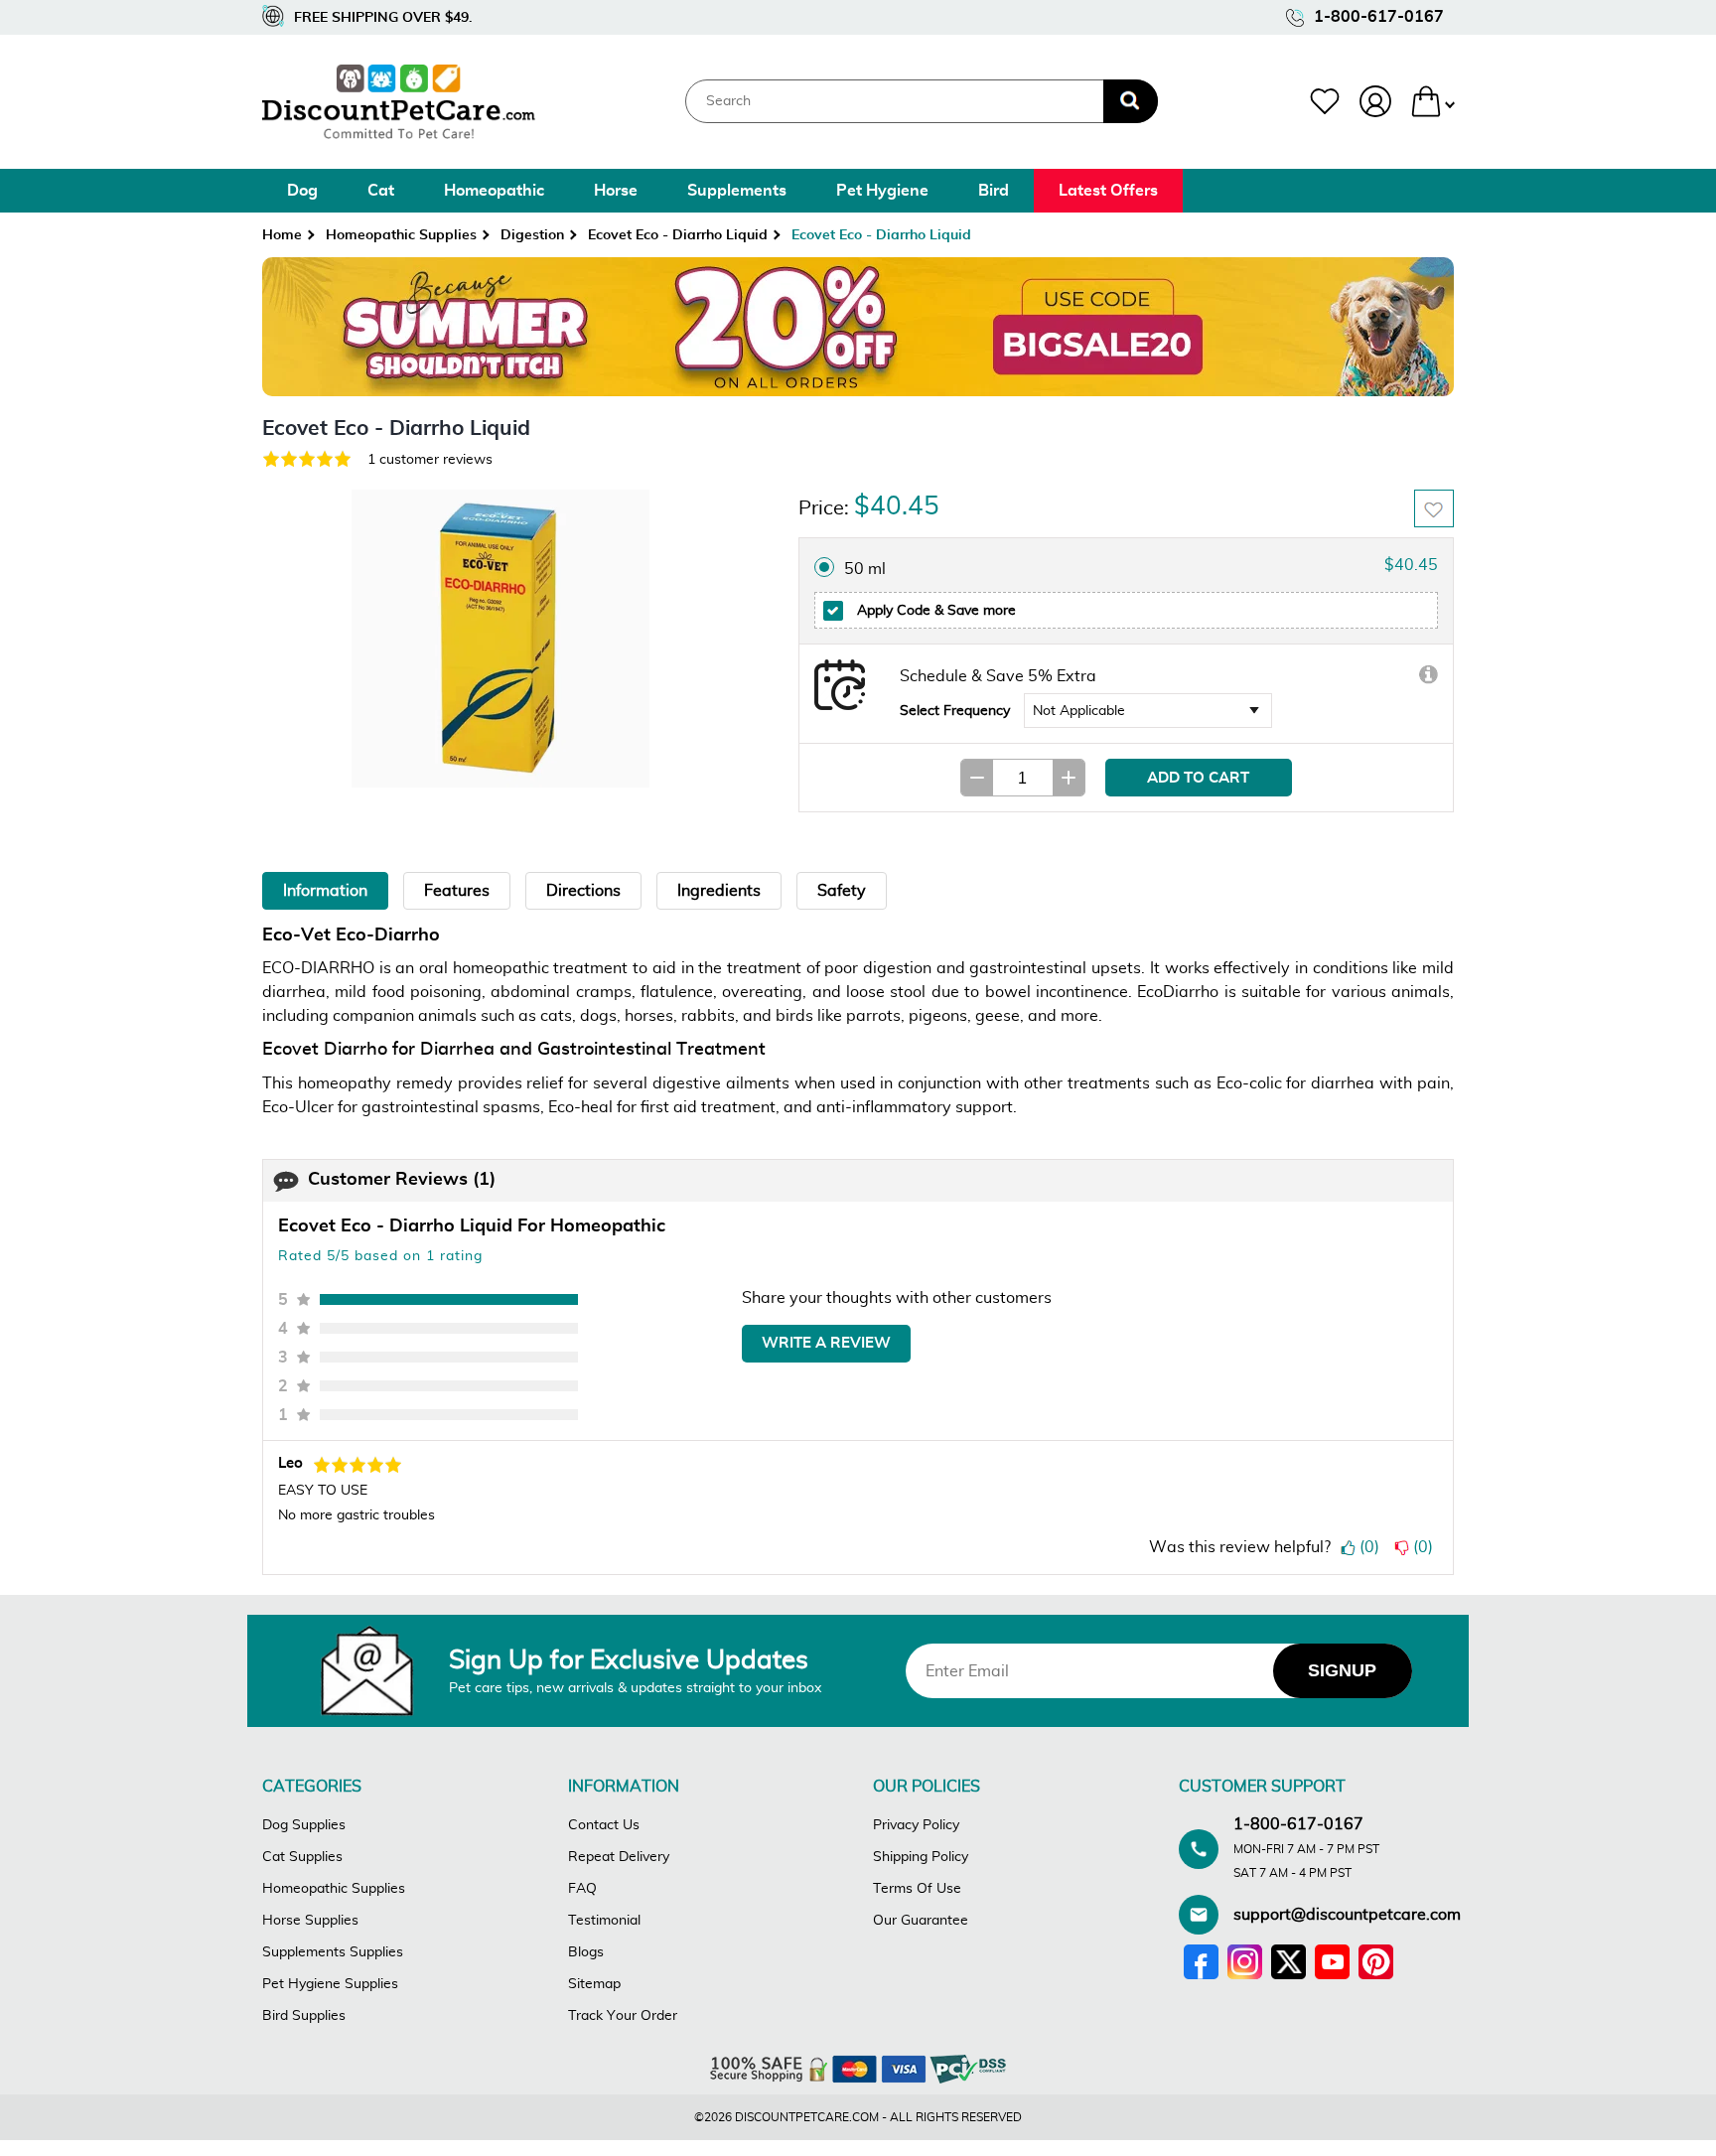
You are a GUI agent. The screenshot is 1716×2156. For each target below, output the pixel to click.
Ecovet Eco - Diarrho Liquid (678, 235)
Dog (302, 191)
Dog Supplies (304, 1825)
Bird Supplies (304, 2016)
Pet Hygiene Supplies (330, 1984)
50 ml (865, 569)
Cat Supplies (302, 1857)
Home (282, 235)
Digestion (532, 235)
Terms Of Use (917, 1889)
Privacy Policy (916, 1825)
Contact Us (604, 1825)
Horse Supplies (310, 1921)
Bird (994, 191)
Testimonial (604, 1921)
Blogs (586, 1952)
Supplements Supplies (333, 1952)
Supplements (737, 191)
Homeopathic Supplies (401, 235)
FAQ (582, 1889)
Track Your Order (623, 2016)
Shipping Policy (921, 1857)
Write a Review (826, 1343)
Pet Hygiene (882, 191)
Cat (381, 191)
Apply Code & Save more (934, 610)
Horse (616, 191)
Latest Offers (1108, 191)
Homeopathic (494, 191)
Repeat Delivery (619, 1857)
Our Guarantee (921, 1921)
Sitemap (594, 1984)
